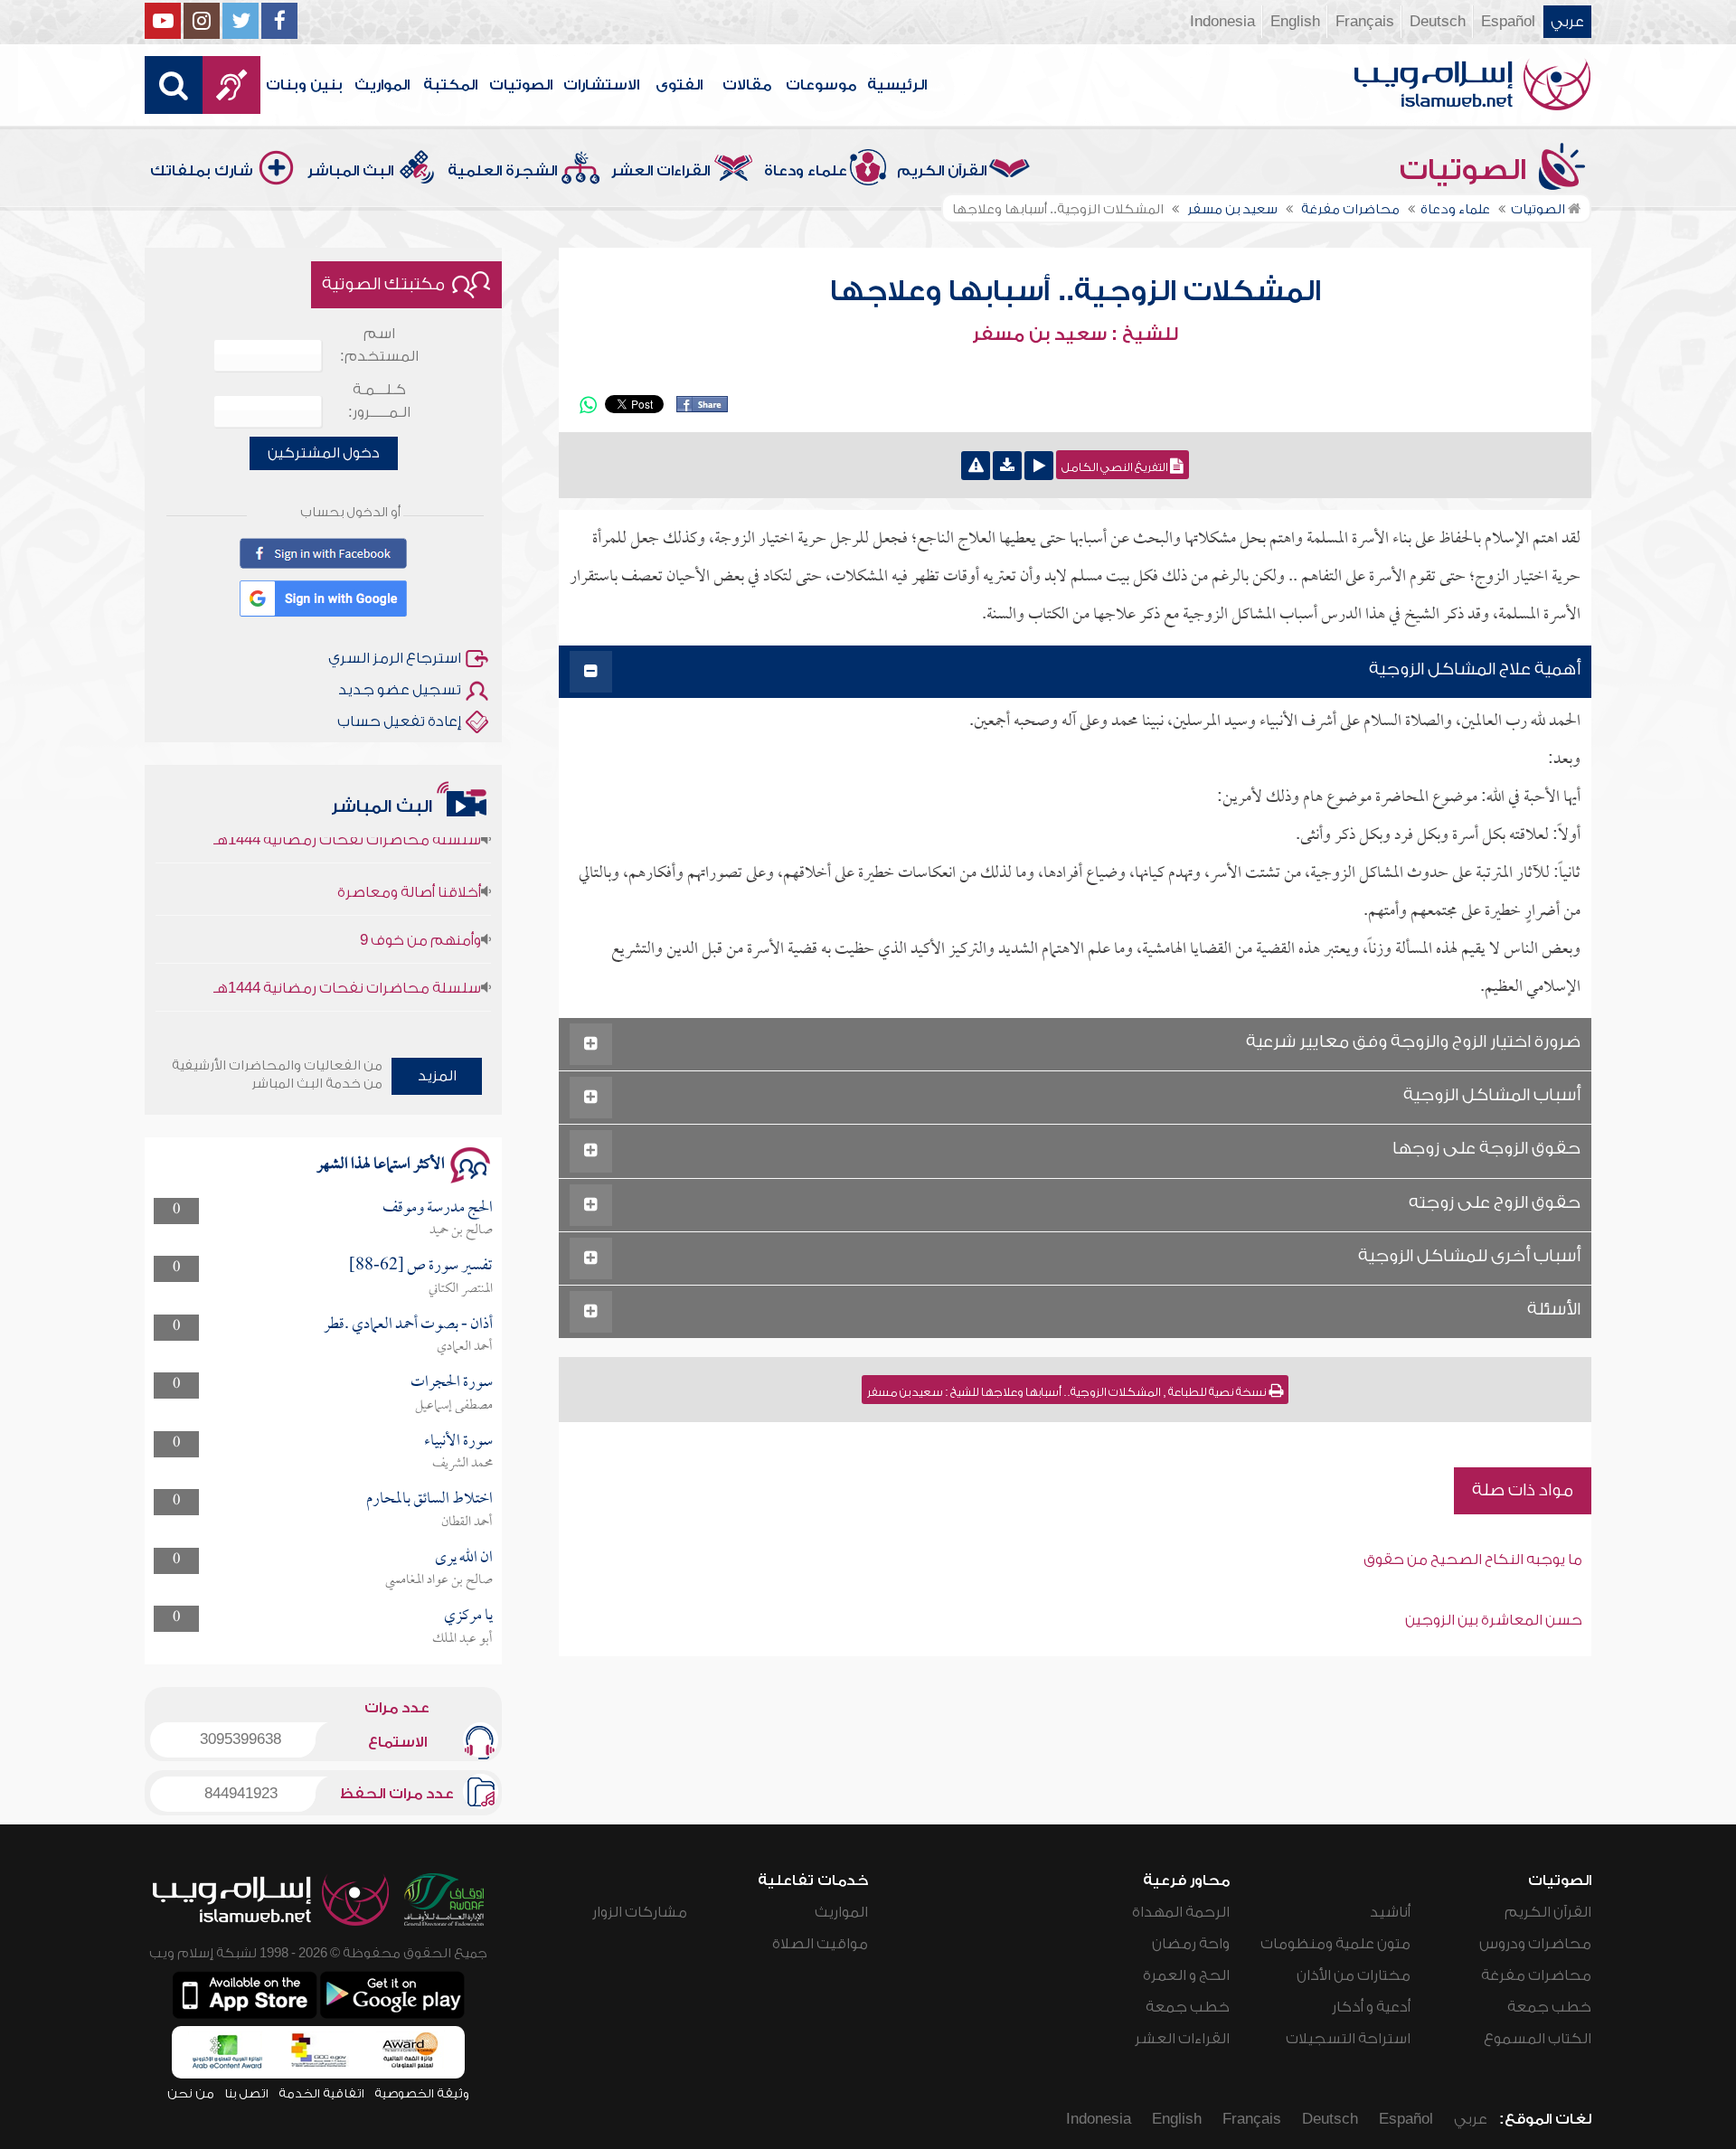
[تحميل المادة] (1007, 466)
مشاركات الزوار (640, 1912)
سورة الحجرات (452, 1383)
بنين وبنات (304, 85)
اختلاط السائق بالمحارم (429, 1499)
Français (1365, 22)
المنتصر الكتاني (461, 1289)
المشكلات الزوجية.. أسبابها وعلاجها (1076, 291)
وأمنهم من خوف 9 (420, 910)
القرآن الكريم (942, 171)
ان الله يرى (464, 1558)
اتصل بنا (246, 2093)
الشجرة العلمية (502, 171)
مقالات (747, 85)
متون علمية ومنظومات (1335, 1944)
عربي (1567, 22)
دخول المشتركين (324, 453)
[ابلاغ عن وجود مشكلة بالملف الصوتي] (976, 466)
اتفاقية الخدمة (321, 2093)
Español (1508, 22)
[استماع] (1039, 466)
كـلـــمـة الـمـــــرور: (379, 401)
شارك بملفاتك (202, 171)
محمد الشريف (462, 1464)
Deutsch (1438, 22)
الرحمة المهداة (1181, 1912)
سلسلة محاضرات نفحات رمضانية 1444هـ (347, 957)
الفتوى (679, 85)
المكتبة (450, 85)
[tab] (1075, 672)
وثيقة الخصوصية (422, 2093)
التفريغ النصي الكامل (1116, 467)
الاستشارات (601, 85)
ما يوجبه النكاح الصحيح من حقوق (1473, 1560)
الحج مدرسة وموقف (438, 1208)
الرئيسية (897, 85)
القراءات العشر (660, 171)
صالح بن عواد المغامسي (439, 1580)
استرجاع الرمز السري (395, 658)
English (1295, 22)
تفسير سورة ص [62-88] (421, 1266)
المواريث (382, 85)
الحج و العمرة (1186, 1975)
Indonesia (1222, 22)
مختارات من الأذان (1354, 1975)
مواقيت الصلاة (820, 1944)
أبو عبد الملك (462, 1639)
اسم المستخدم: (379, 345)
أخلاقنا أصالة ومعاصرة (409, 862)
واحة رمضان (1191, 1944)
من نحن (191, 2093)
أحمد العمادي (465, 1347)
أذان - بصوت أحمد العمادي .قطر (408, 1325)
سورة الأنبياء (458, 1442)
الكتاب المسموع (1538, 2039)
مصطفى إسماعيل (454, 1406)
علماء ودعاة (806, 171)
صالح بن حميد (461, 1230)
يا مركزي (468, 1616)
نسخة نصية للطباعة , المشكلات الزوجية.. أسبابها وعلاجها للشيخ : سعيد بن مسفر (1068, 1392)
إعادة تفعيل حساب (399, 721)
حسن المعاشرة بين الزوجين (1494, 1620)
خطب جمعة (1549, 2007)
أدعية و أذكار (1371, 2007)
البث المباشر (350, 171)
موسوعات (821, 85)
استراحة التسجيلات (1348, 2039)
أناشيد (1390, 1912)
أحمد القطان (467, 1522)
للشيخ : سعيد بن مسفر (1075, 335)
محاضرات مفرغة (1536, 1975)
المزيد (437, 1076)
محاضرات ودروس (1535, 1944)
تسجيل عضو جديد (400, 690)
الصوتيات (521, 85)
